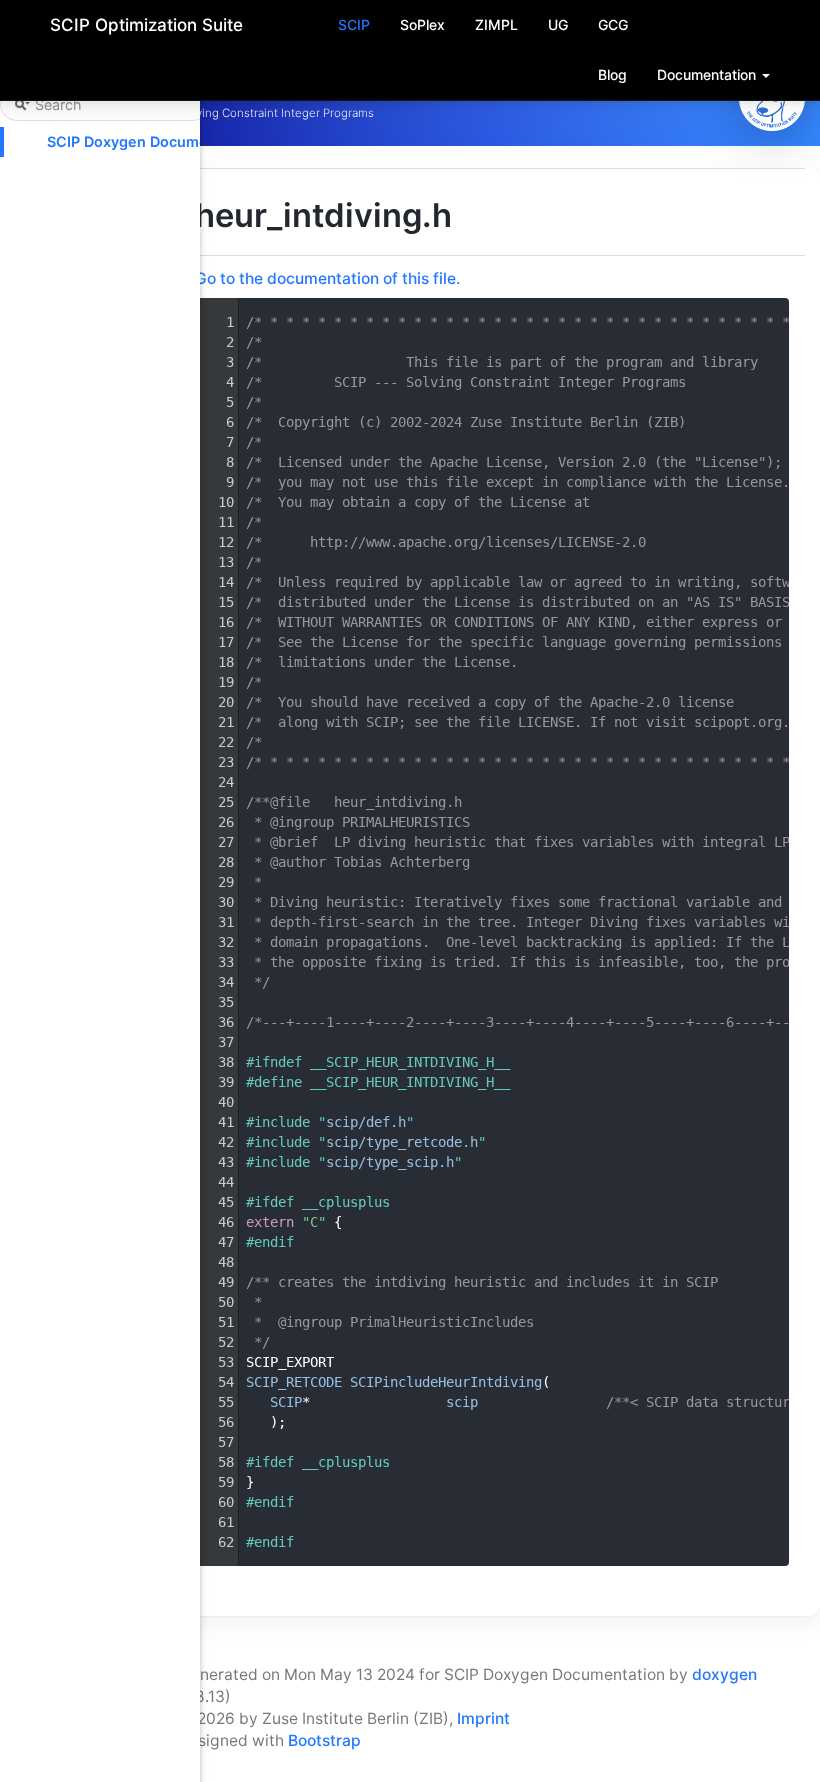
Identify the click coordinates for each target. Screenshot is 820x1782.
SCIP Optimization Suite (146, 25)
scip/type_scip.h (390, 1162)
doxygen (724, 1674)
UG (558, 24)
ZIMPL (496, 24)
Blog (612, 74)
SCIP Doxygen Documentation (152, 141)
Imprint (483, 1718)
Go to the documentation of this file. (327, 278)
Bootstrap (324, 1740)
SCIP (354, 24)
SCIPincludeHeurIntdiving (446, 1382)
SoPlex (422, 24)
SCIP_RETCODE (294, 1382)
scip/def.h (366, 1122)
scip (462, 1402)
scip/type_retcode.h (402, 1142)
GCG (613, 24)
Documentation (708, 74)
